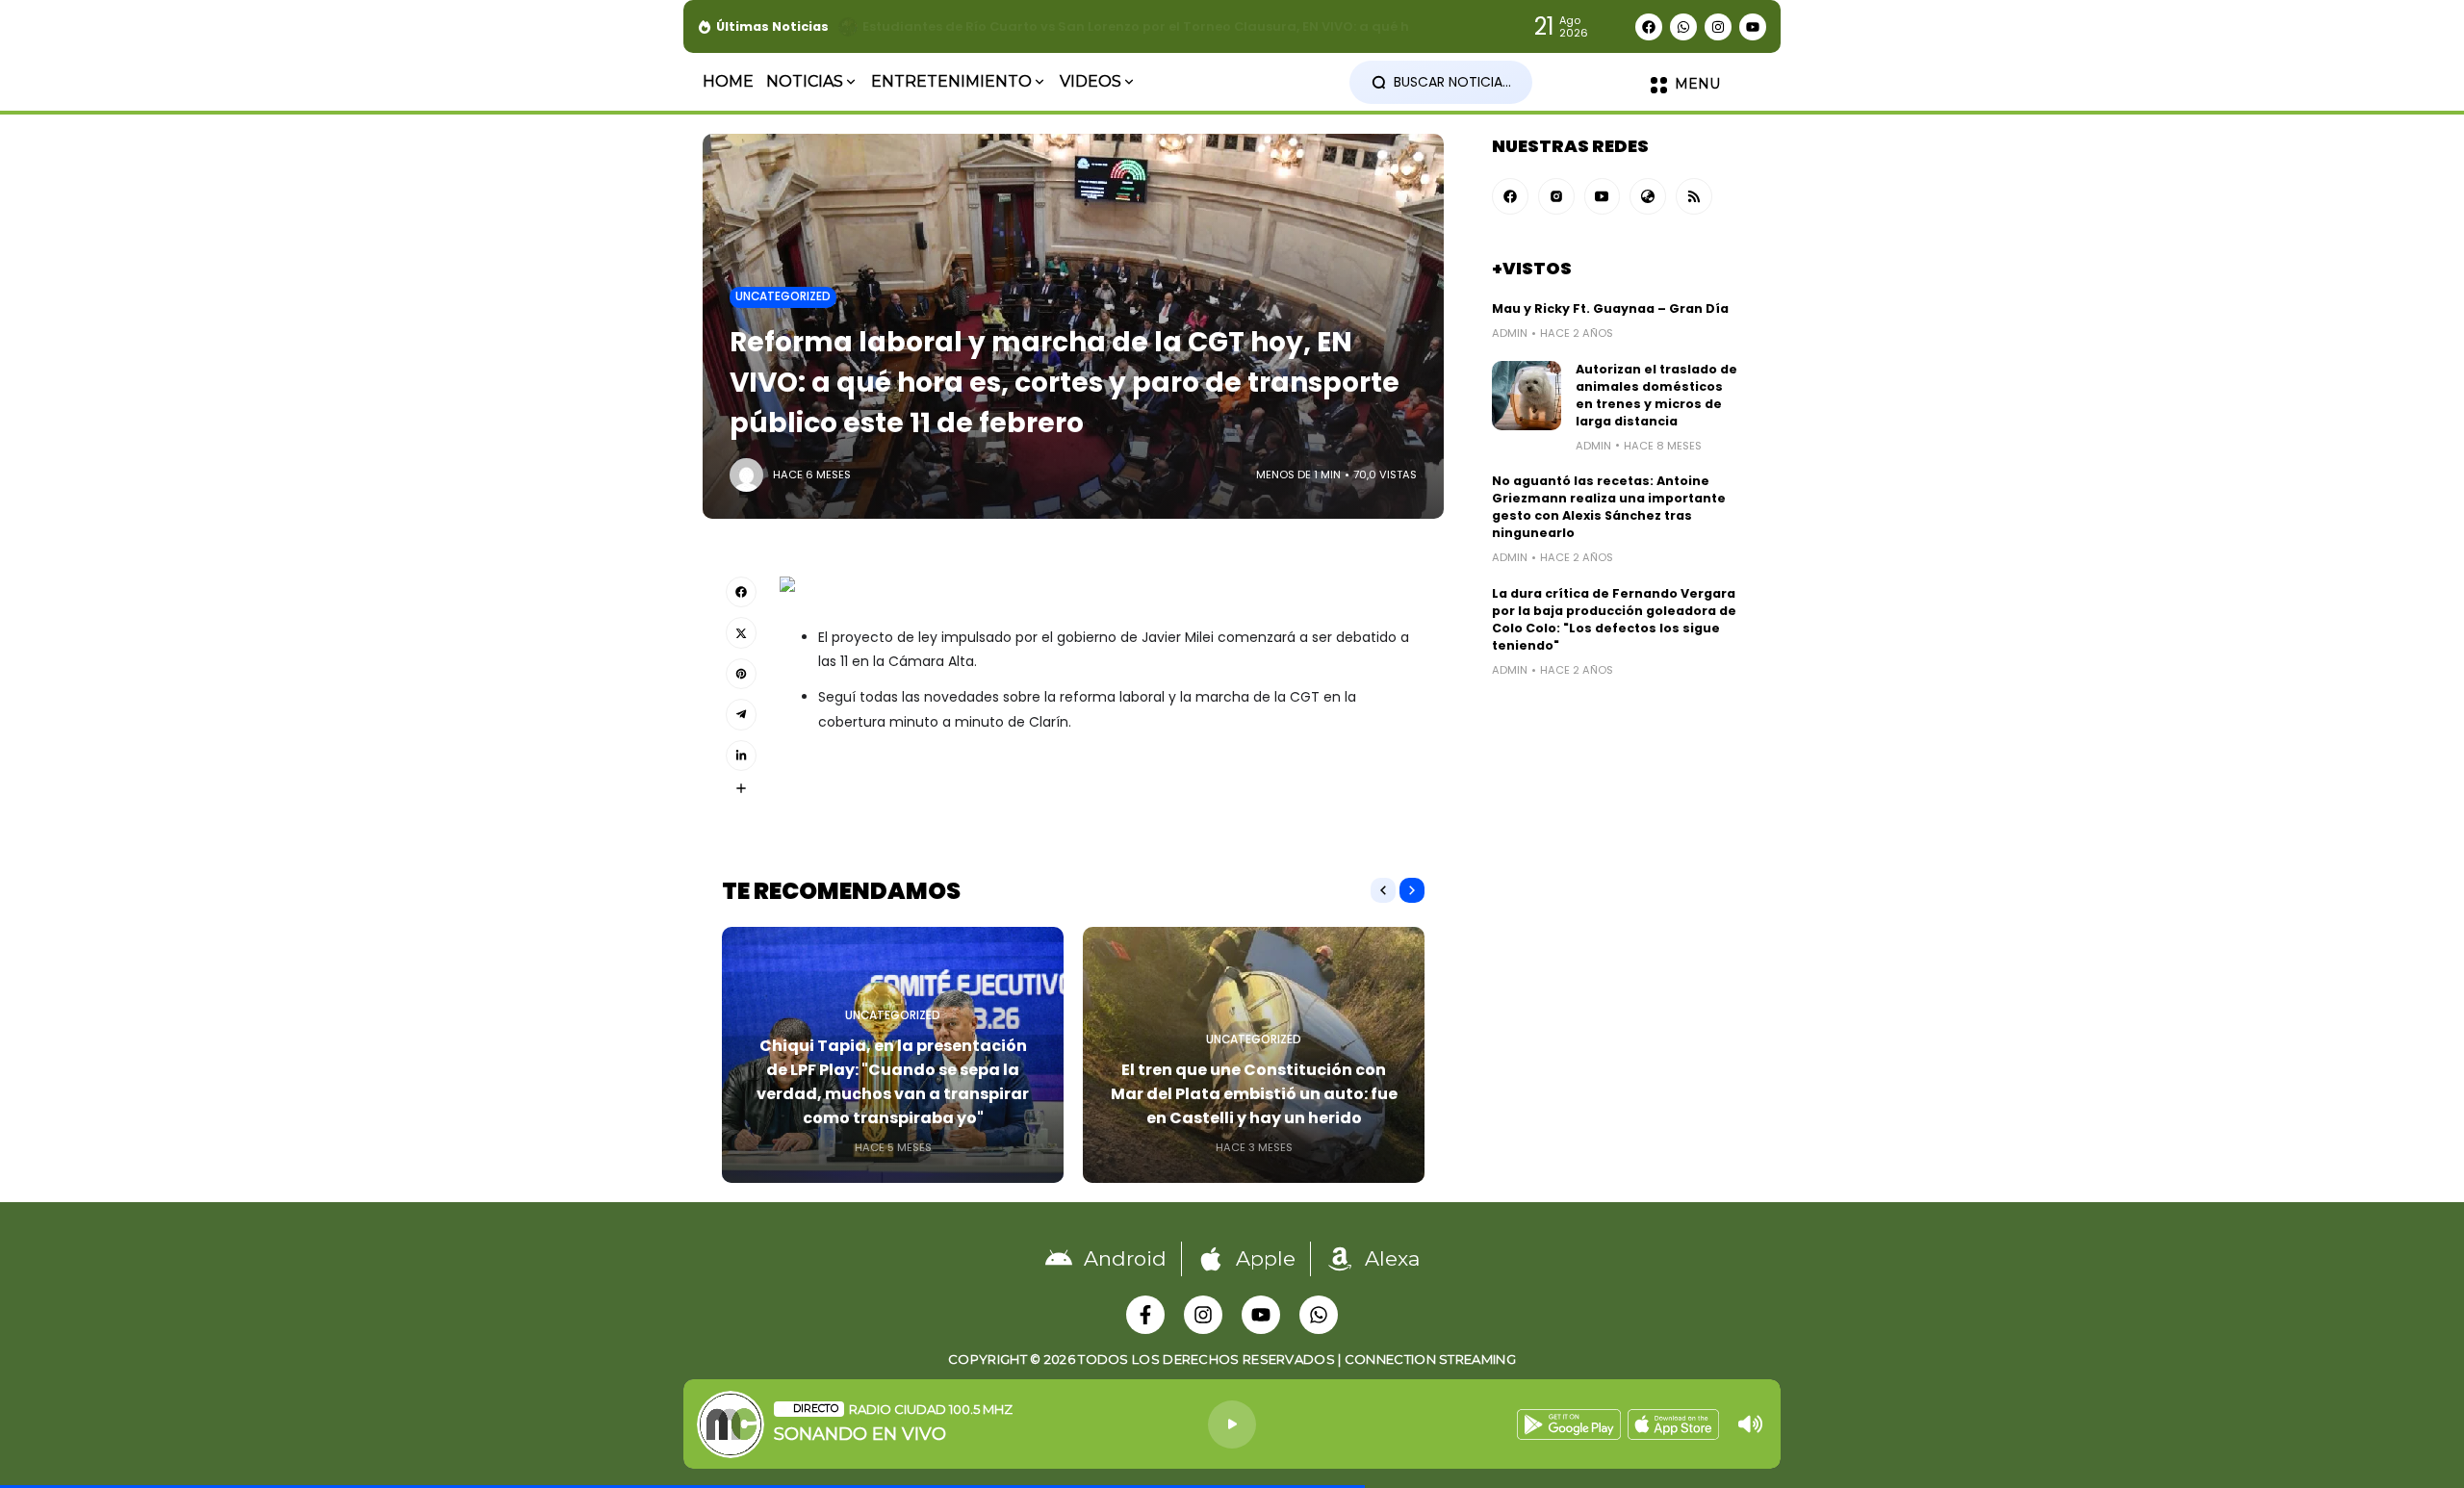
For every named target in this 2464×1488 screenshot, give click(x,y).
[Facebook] (1649, 27)
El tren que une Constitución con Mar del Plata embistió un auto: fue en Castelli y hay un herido (1254, 1094)
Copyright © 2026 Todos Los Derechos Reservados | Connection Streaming (1232, 1359)
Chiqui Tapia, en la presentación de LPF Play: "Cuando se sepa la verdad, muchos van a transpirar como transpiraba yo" (893, 1082)
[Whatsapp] (1683, 27)
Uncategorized (783, 296)
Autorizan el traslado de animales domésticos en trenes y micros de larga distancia (1656, 395)
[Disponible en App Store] (1673, 1424)
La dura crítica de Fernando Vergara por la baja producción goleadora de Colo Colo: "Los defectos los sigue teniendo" (1614, 619)
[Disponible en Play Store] (1569, 1424)
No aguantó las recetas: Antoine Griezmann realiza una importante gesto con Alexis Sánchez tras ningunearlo (1609, 507)
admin (1510, 333)
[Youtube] (1753, 27)
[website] (1648, 196)
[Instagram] (1718, 27)
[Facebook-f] (1145, 1315)
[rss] (1694, 196)
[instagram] (1556, 196)
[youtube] (1603, 196)
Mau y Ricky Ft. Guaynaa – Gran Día (1610, 308)
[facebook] (1510, 196)
